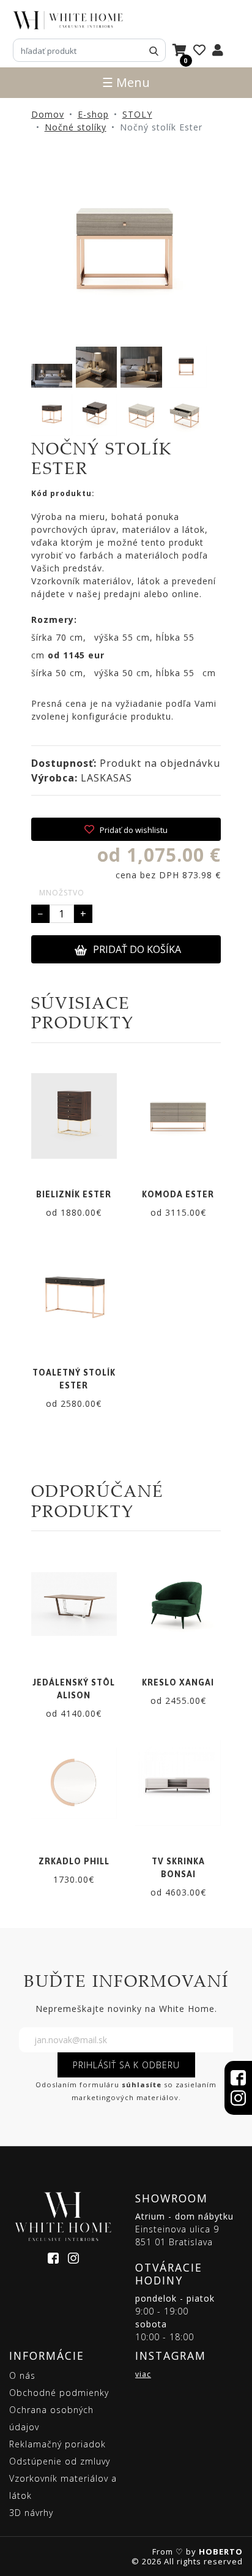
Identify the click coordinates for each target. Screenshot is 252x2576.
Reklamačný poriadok (57, 2444)
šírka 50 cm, (59, 673)
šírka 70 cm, (59, 637)
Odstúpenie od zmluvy (60, 2461)
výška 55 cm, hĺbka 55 (144, 637)
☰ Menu (126, 82)
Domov (48, 114)
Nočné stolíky (76, 127)
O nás (22, 2375)
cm (68, 655)
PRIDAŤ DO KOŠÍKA (137, 949)
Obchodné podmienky (59, 2393)
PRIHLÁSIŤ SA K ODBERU (126, 2065)
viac (143, 2374)
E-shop (93, 114)
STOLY (137, 114)
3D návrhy (31, 2513)
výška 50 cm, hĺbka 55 (144, 673)
